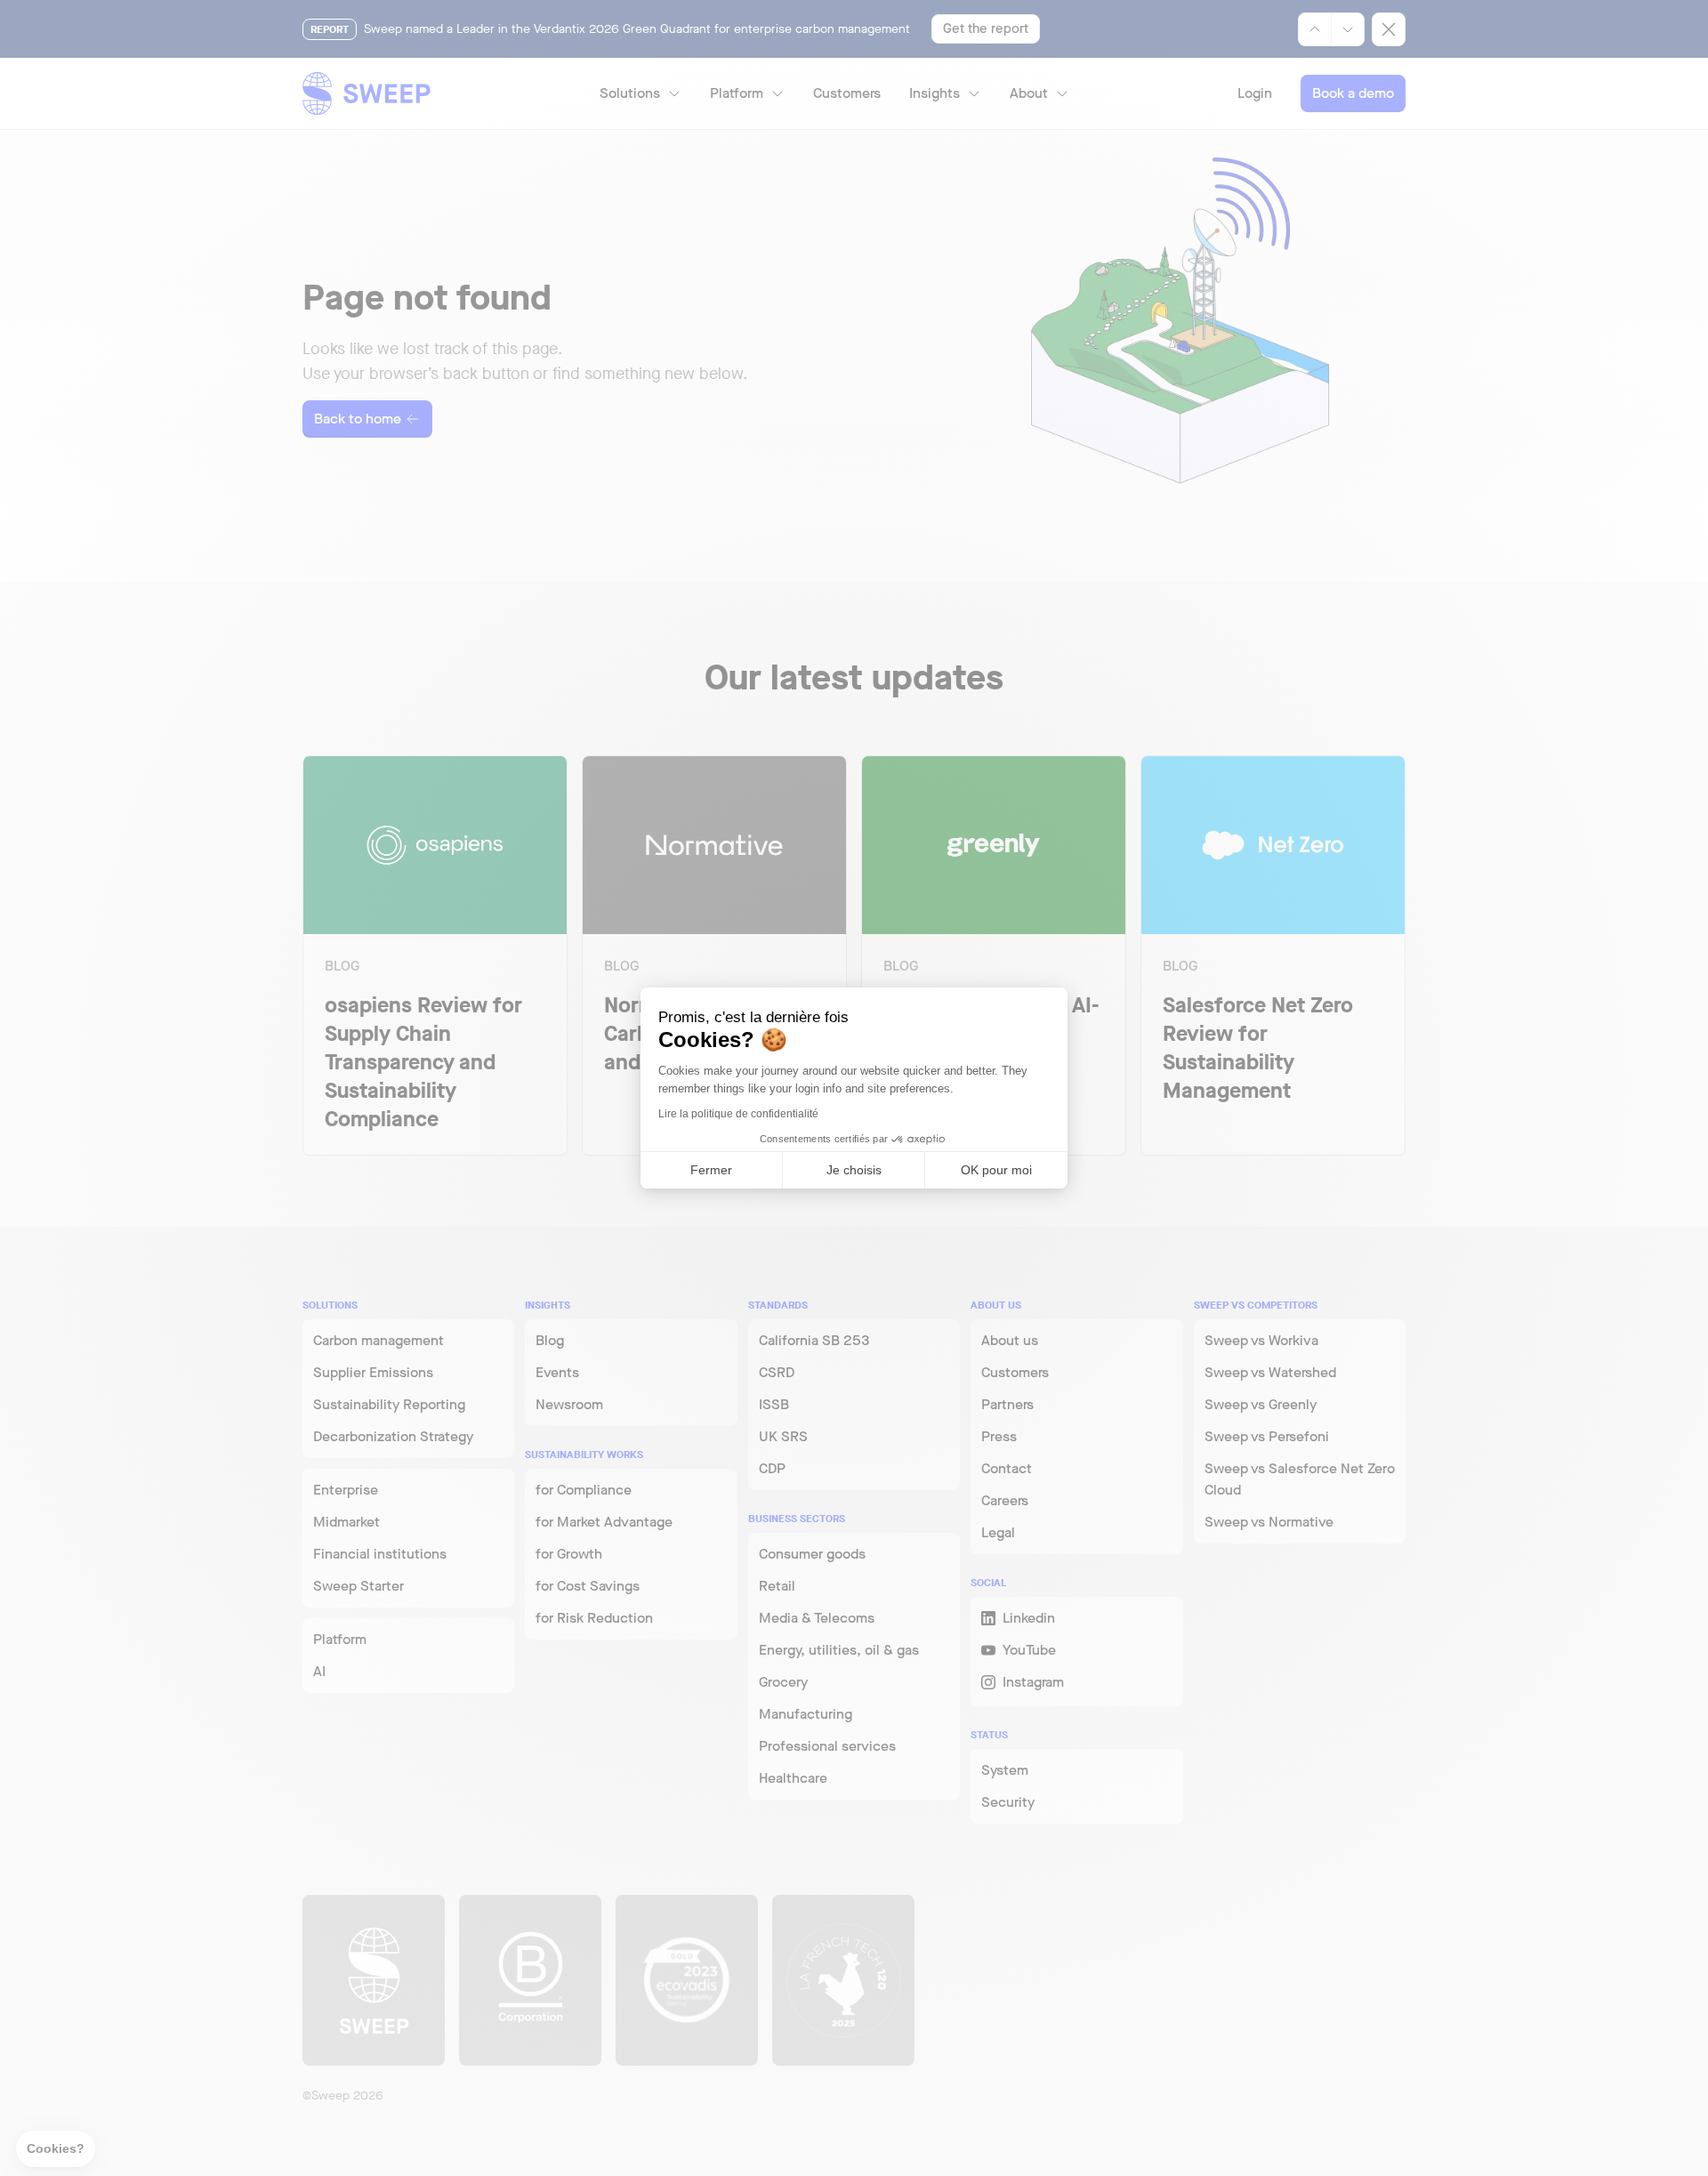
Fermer (711, 1170)
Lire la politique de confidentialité (738, 1114)
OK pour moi (996, 1170)
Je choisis (854, 1170)
